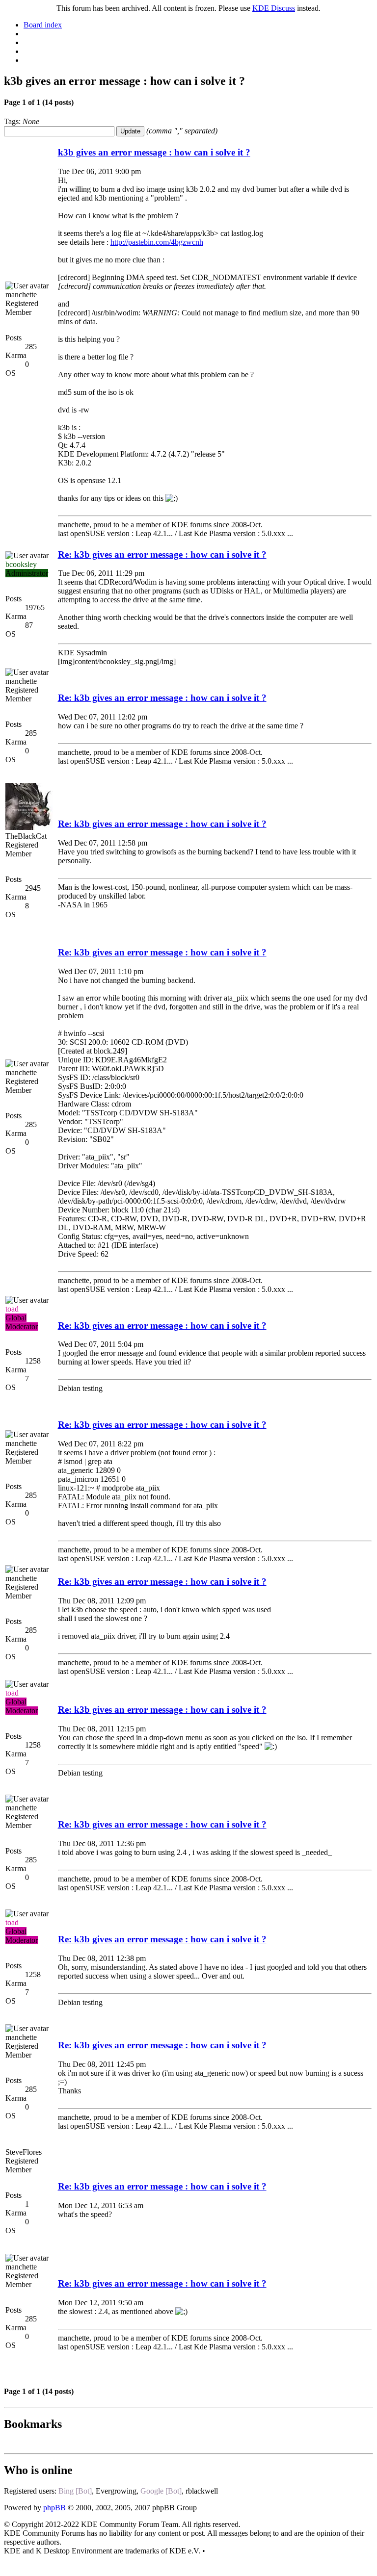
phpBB (54, 2508)
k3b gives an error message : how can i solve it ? (154, 152)
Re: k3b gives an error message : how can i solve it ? (162, 554)
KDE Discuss (274, 8)
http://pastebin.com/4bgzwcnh (157, 242)
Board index (43, 25)
